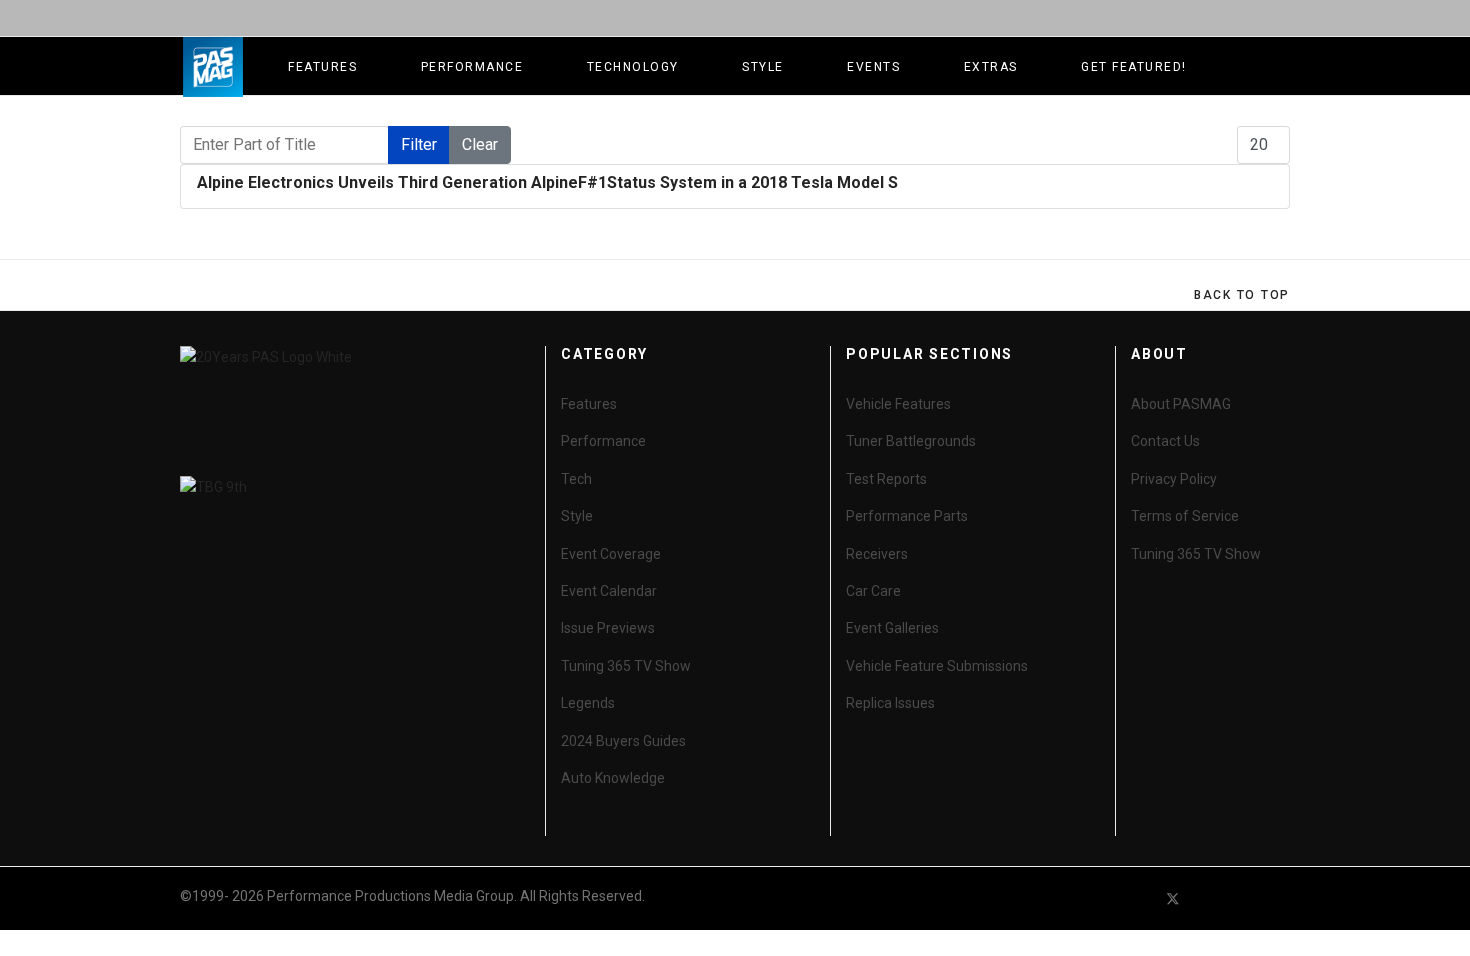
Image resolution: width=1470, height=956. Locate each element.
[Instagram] (1281, 898)
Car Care (873, 591)
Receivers (877, 554)
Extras (991, 67)
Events (873, 67)
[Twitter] (1173, 898)
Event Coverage (611, 554)
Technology (633, 67)
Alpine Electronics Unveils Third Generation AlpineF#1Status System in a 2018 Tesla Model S (547, 182)
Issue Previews (608, 628)
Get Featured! (1134, 67)
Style (763, 67)
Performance (472, 67)
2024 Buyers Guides (623, 741)
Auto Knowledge (613, 778)
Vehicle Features (898, 404)
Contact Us (1165, 441)
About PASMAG (1181, 404)
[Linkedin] (1245, 898)
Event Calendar (609, 591)
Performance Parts (907, 516)
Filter (419, 144)
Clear (480, 144)
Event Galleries (892, 628)
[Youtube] (1209, 898)
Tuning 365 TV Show (626, 666)
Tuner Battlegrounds (911, 441)
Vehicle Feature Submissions (937, 666)
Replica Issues (890, 703)
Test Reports (886, 479)
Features (322, 67)
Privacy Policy (1174, 479)
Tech (576, 479)
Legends (588, 703)
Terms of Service (1185, 516)
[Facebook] (1137, 898)
